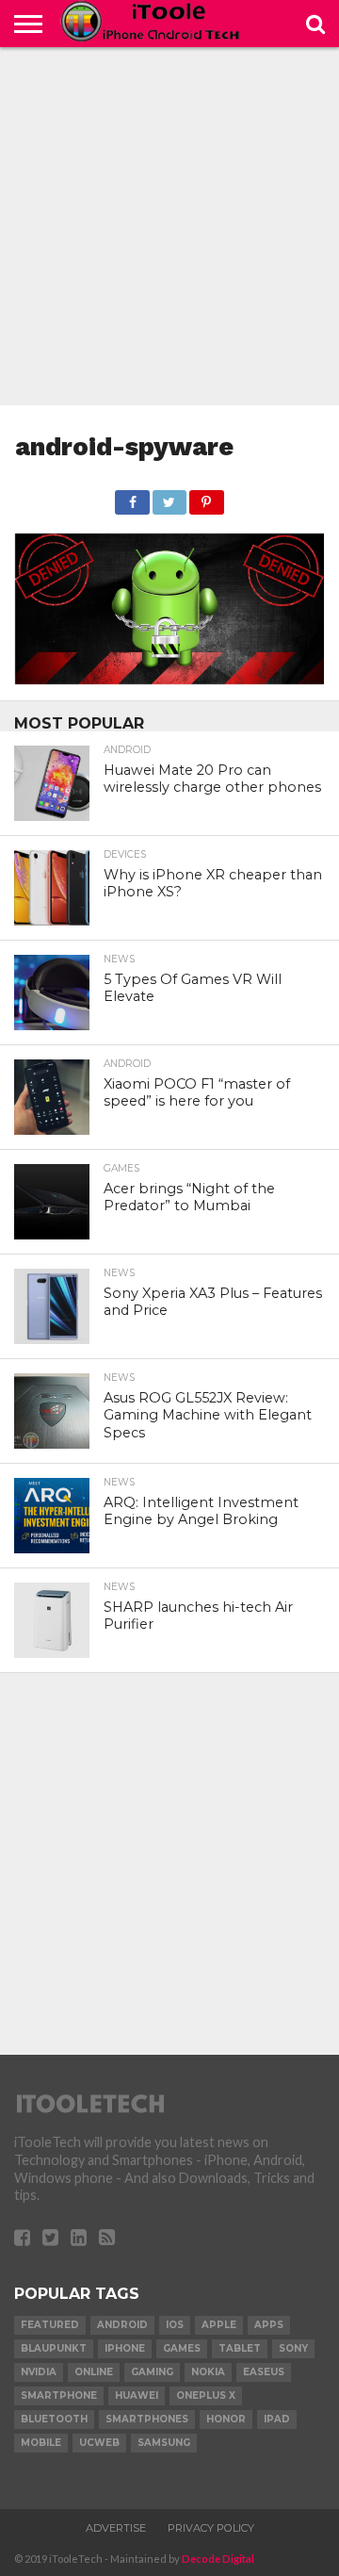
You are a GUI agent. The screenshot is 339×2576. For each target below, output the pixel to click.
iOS (175, 2325)
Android (122, 2325)
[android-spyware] (169, 678)
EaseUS (264, 2372)
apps (269, 2325)
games (182, 2348)
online (94, 2372)
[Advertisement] (169, 226)
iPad (277, 2419)
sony (293, 2348)
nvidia (39, 2372)
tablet (240, 2348)
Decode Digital (218, 2559)
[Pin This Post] (206, 497)
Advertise (116, 2528)
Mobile (41, 2443)
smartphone (59, 2396)
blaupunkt (54, 2348)
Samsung (164, 2443)
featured (50, 2325)
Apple (219, 2325)
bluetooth (54, 2419)
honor (226, 2419)
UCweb (99, 2443)
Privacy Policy (211, 2528)
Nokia (208, 2372)
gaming (152, 2372)
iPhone (125, 2348)
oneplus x (206, 2396)
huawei (137, 2396)
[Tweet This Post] (169, 497)
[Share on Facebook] (132, 497)
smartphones (147, 2419)
